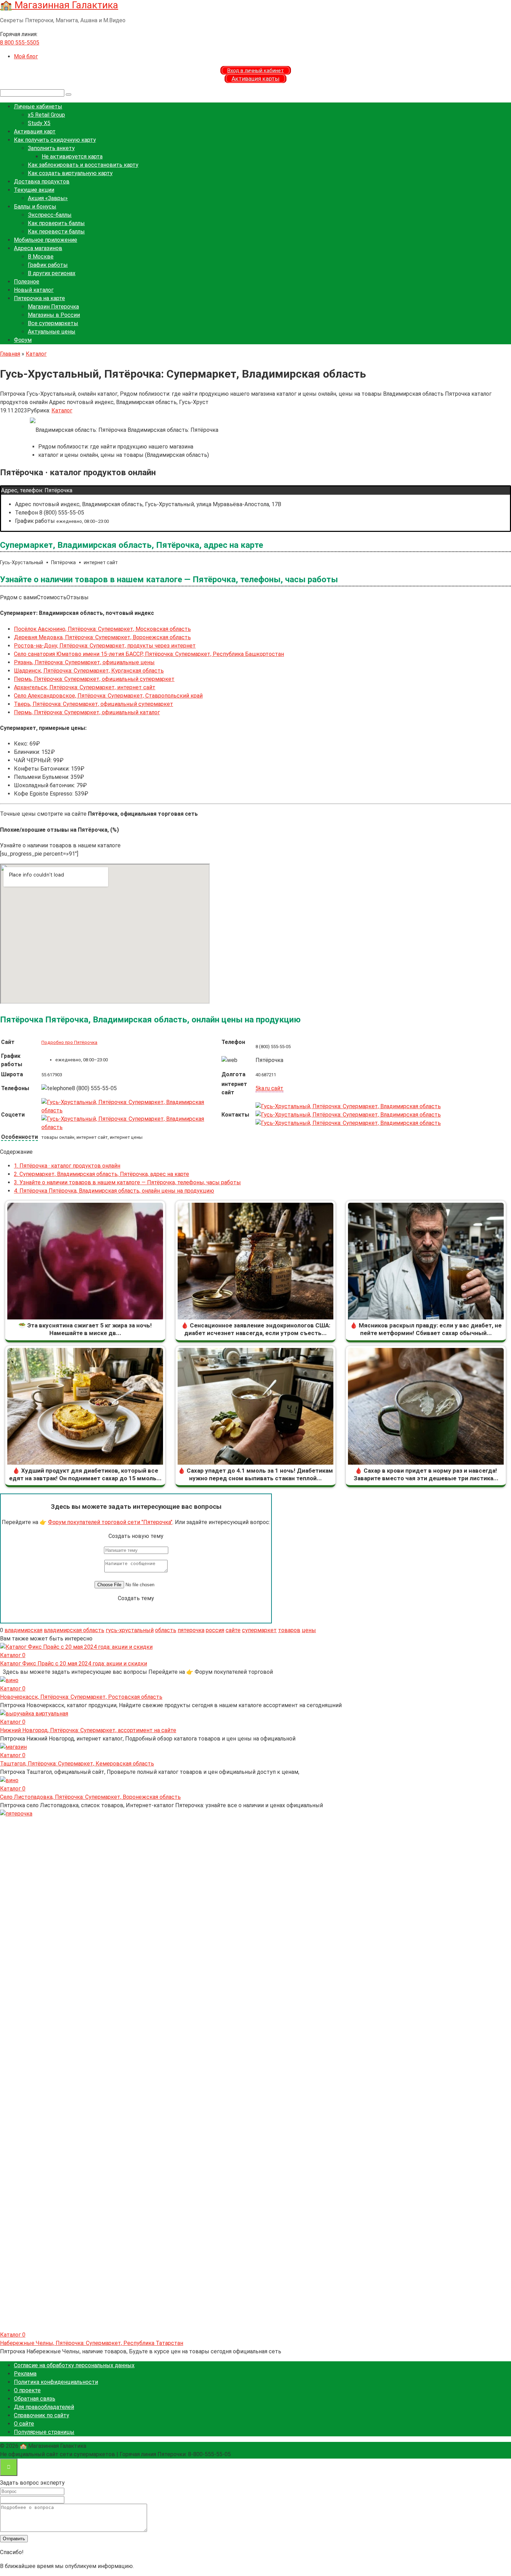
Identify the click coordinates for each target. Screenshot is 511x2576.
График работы (48, 265)
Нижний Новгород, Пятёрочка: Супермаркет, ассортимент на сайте (88, 1730)
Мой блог (26, 56)
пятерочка (191, 1630)
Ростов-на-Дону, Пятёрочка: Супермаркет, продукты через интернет (105, 646)
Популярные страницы (44, 2432)
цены (309, 1630)
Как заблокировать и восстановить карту (83, 165)
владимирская (23, 1630)
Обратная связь (35, 2399)
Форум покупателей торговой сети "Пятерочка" (110, 1522)
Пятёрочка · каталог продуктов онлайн (67, 1166)
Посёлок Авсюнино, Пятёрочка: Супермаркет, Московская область (102, 629)
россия (215, 1630)
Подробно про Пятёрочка (69, 1042)
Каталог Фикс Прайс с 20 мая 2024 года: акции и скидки (74, 1664)
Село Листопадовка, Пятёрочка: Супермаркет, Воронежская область (90, 1797)
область (166, 1630)
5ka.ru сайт (269, 1088)
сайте (233, 1630)
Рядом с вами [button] (18, 597)
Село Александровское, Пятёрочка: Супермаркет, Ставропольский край (108, 696)
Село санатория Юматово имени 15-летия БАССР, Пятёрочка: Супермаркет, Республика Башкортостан (149, 654)
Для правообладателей (44, 2407)
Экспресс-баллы (50, 215)
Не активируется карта (72, 157)
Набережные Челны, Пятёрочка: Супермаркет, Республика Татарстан (92, 2343)
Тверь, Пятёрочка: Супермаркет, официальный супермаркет (94, 704)
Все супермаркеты (53, 323)
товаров (289, 1630)
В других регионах (52, 273)
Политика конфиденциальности (56, 2382)
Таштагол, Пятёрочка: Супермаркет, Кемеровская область (77, 1764)
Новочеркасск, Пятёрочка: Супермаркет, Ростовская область (81, 1697)
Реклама (25, 2374)
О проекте (27, 2390)
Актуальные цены (52, 332)
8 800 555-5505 (20, 43)
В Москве (41, 257)
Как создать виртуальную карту (70, 173)
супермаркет (259, 1630)
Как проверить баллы (56, 223)
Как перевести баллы (56, 232)
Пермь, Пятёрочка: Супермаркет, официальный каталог (87, 712)
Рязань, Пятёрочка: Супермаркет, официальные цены (84, 662)
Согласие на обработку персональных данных (74, 2365)
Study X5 (39, 123)
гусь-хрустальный (130, 1630)
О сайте (24, 2424)
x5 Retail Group (46, 115)
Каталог (62, 410)
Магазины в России (54, 315)
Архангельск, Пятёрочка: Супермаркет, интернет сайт (85, 687)
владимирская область (74, 1630)
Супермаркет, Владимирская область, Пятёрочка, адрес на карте (102, 1174)
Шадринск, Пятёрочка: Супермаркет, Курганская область (89, 671)
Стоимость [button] (52, 597)
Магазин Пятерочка (53, 307)
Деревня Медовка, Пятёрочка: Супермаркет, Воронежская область (102, 637)
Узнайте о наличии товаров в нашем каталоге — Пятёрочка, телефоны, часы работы (127, 1182)
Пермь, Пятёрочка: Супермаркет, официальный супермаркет (94, 679)
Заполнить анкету (51, 148)
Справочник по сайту (42, 2415)
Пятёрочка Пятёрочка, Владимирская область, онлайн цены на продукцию (114, 1191)
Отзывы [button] (78, 597)
